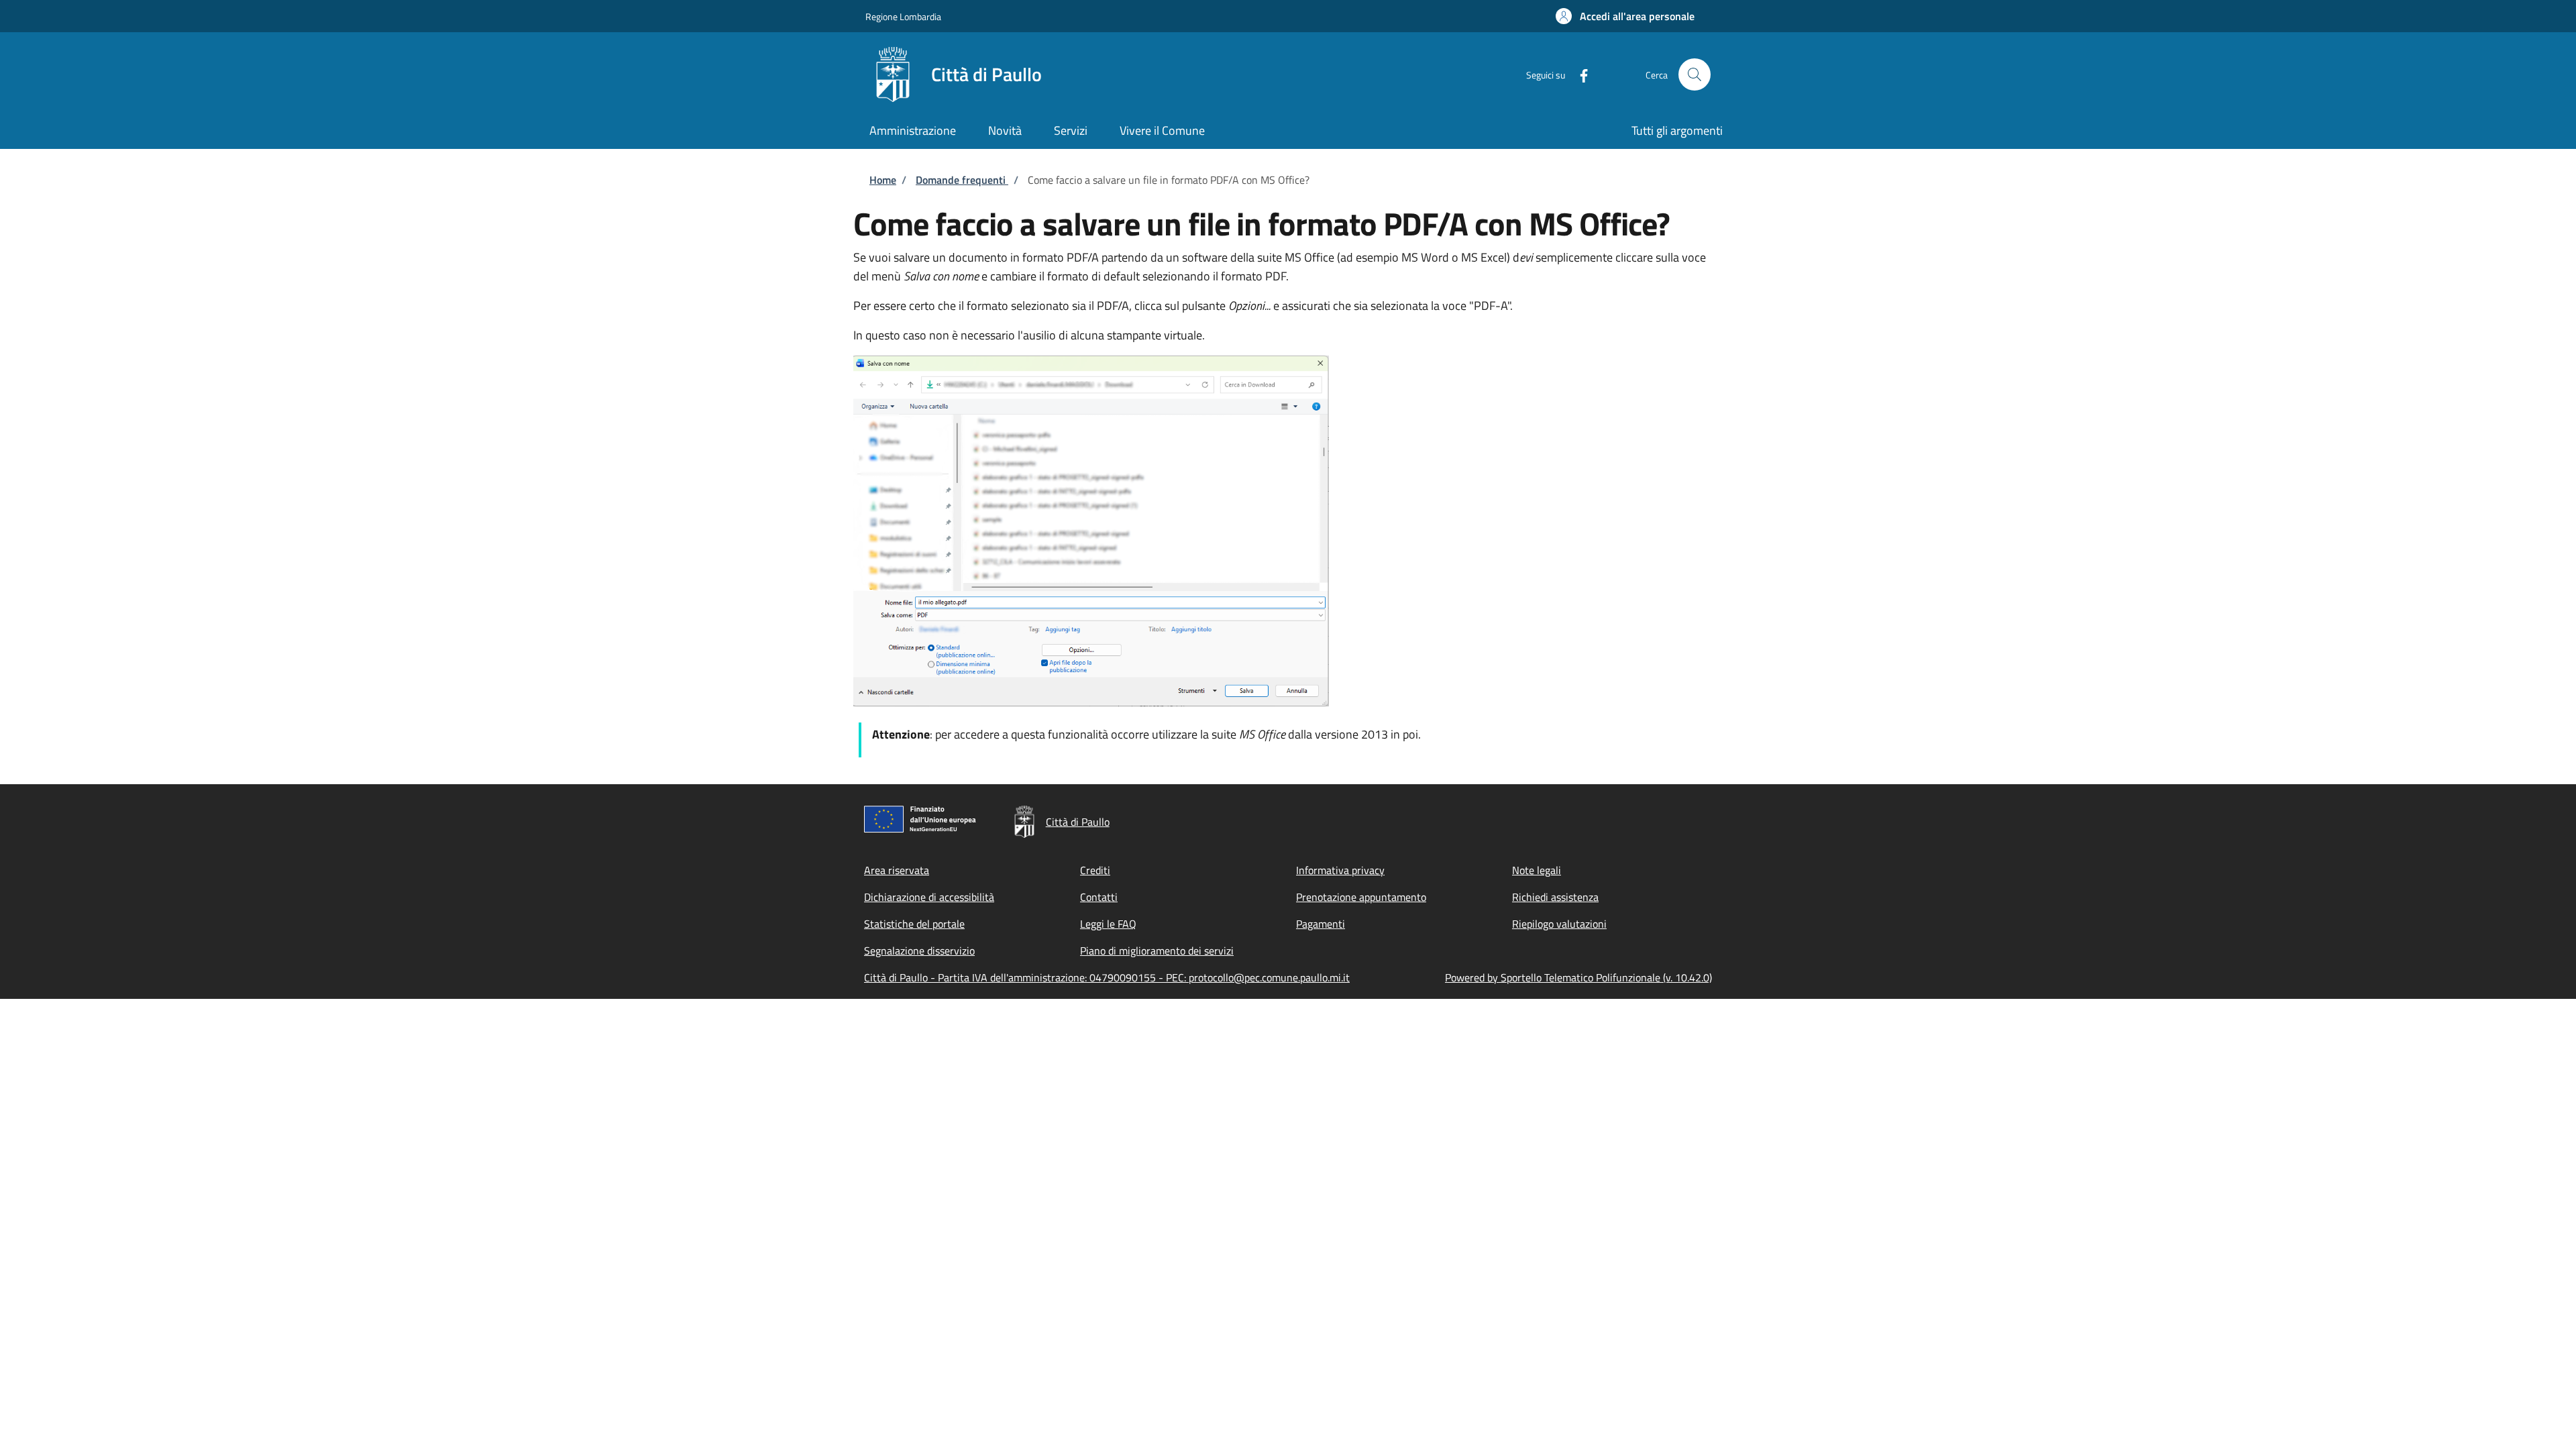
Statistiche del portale (914, 924)
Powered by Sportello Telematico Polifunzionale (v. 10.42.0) (1578, 977)
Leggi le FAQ (1108, 924)
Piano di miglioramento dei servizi (1157, 951)
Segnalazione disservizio (919, 951)
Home (883, 180)
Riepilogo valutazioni (1559, 924)
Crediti (1095, 870)
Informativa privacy (1340, 870)
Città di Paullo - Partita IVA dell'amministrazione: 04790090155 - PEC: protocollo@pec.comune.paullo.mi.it (1107, 977)
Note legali (1537, 870)
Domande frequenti (962, 180)
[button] (1625, 16)
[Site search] (1695, 74)
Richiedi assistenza (1555, 897)
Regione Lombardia (903, 16)
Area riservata (897, 870)
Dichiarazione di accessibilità (929, 897)
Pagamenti (1321, 924)
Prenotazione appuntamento (1361, 897)
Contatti (1099, 897)
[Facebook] (1578, 74)
